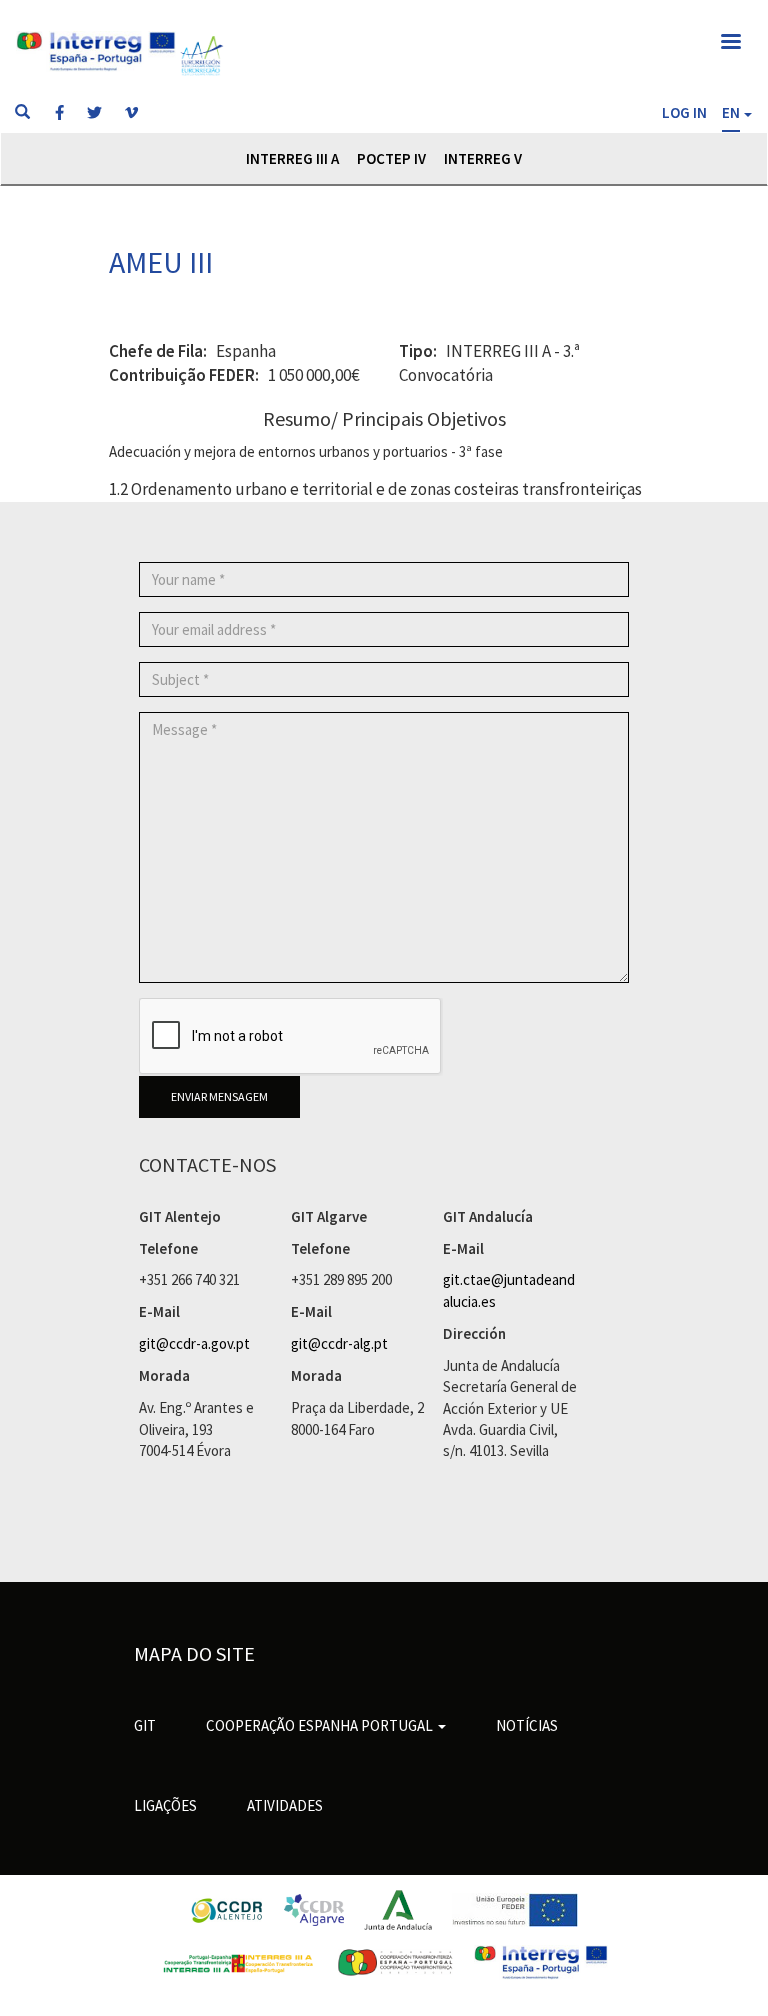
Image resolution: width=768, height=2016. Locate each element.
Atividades (285, 1805)
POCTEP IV (391, 158)
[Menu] (730, 43)
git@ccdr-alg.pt (339, 1343)
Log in (684, 112)
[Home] (201, 55)
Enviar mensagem (219, 1096)
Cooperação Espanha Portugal (321, 1725)
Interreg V (483, 158)
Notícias (527, 1725)
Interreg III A (292, 158)
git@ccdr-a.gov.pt (194, 1343)
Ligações (165, 1805)
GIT (145, 1725)
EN (731, 112)
